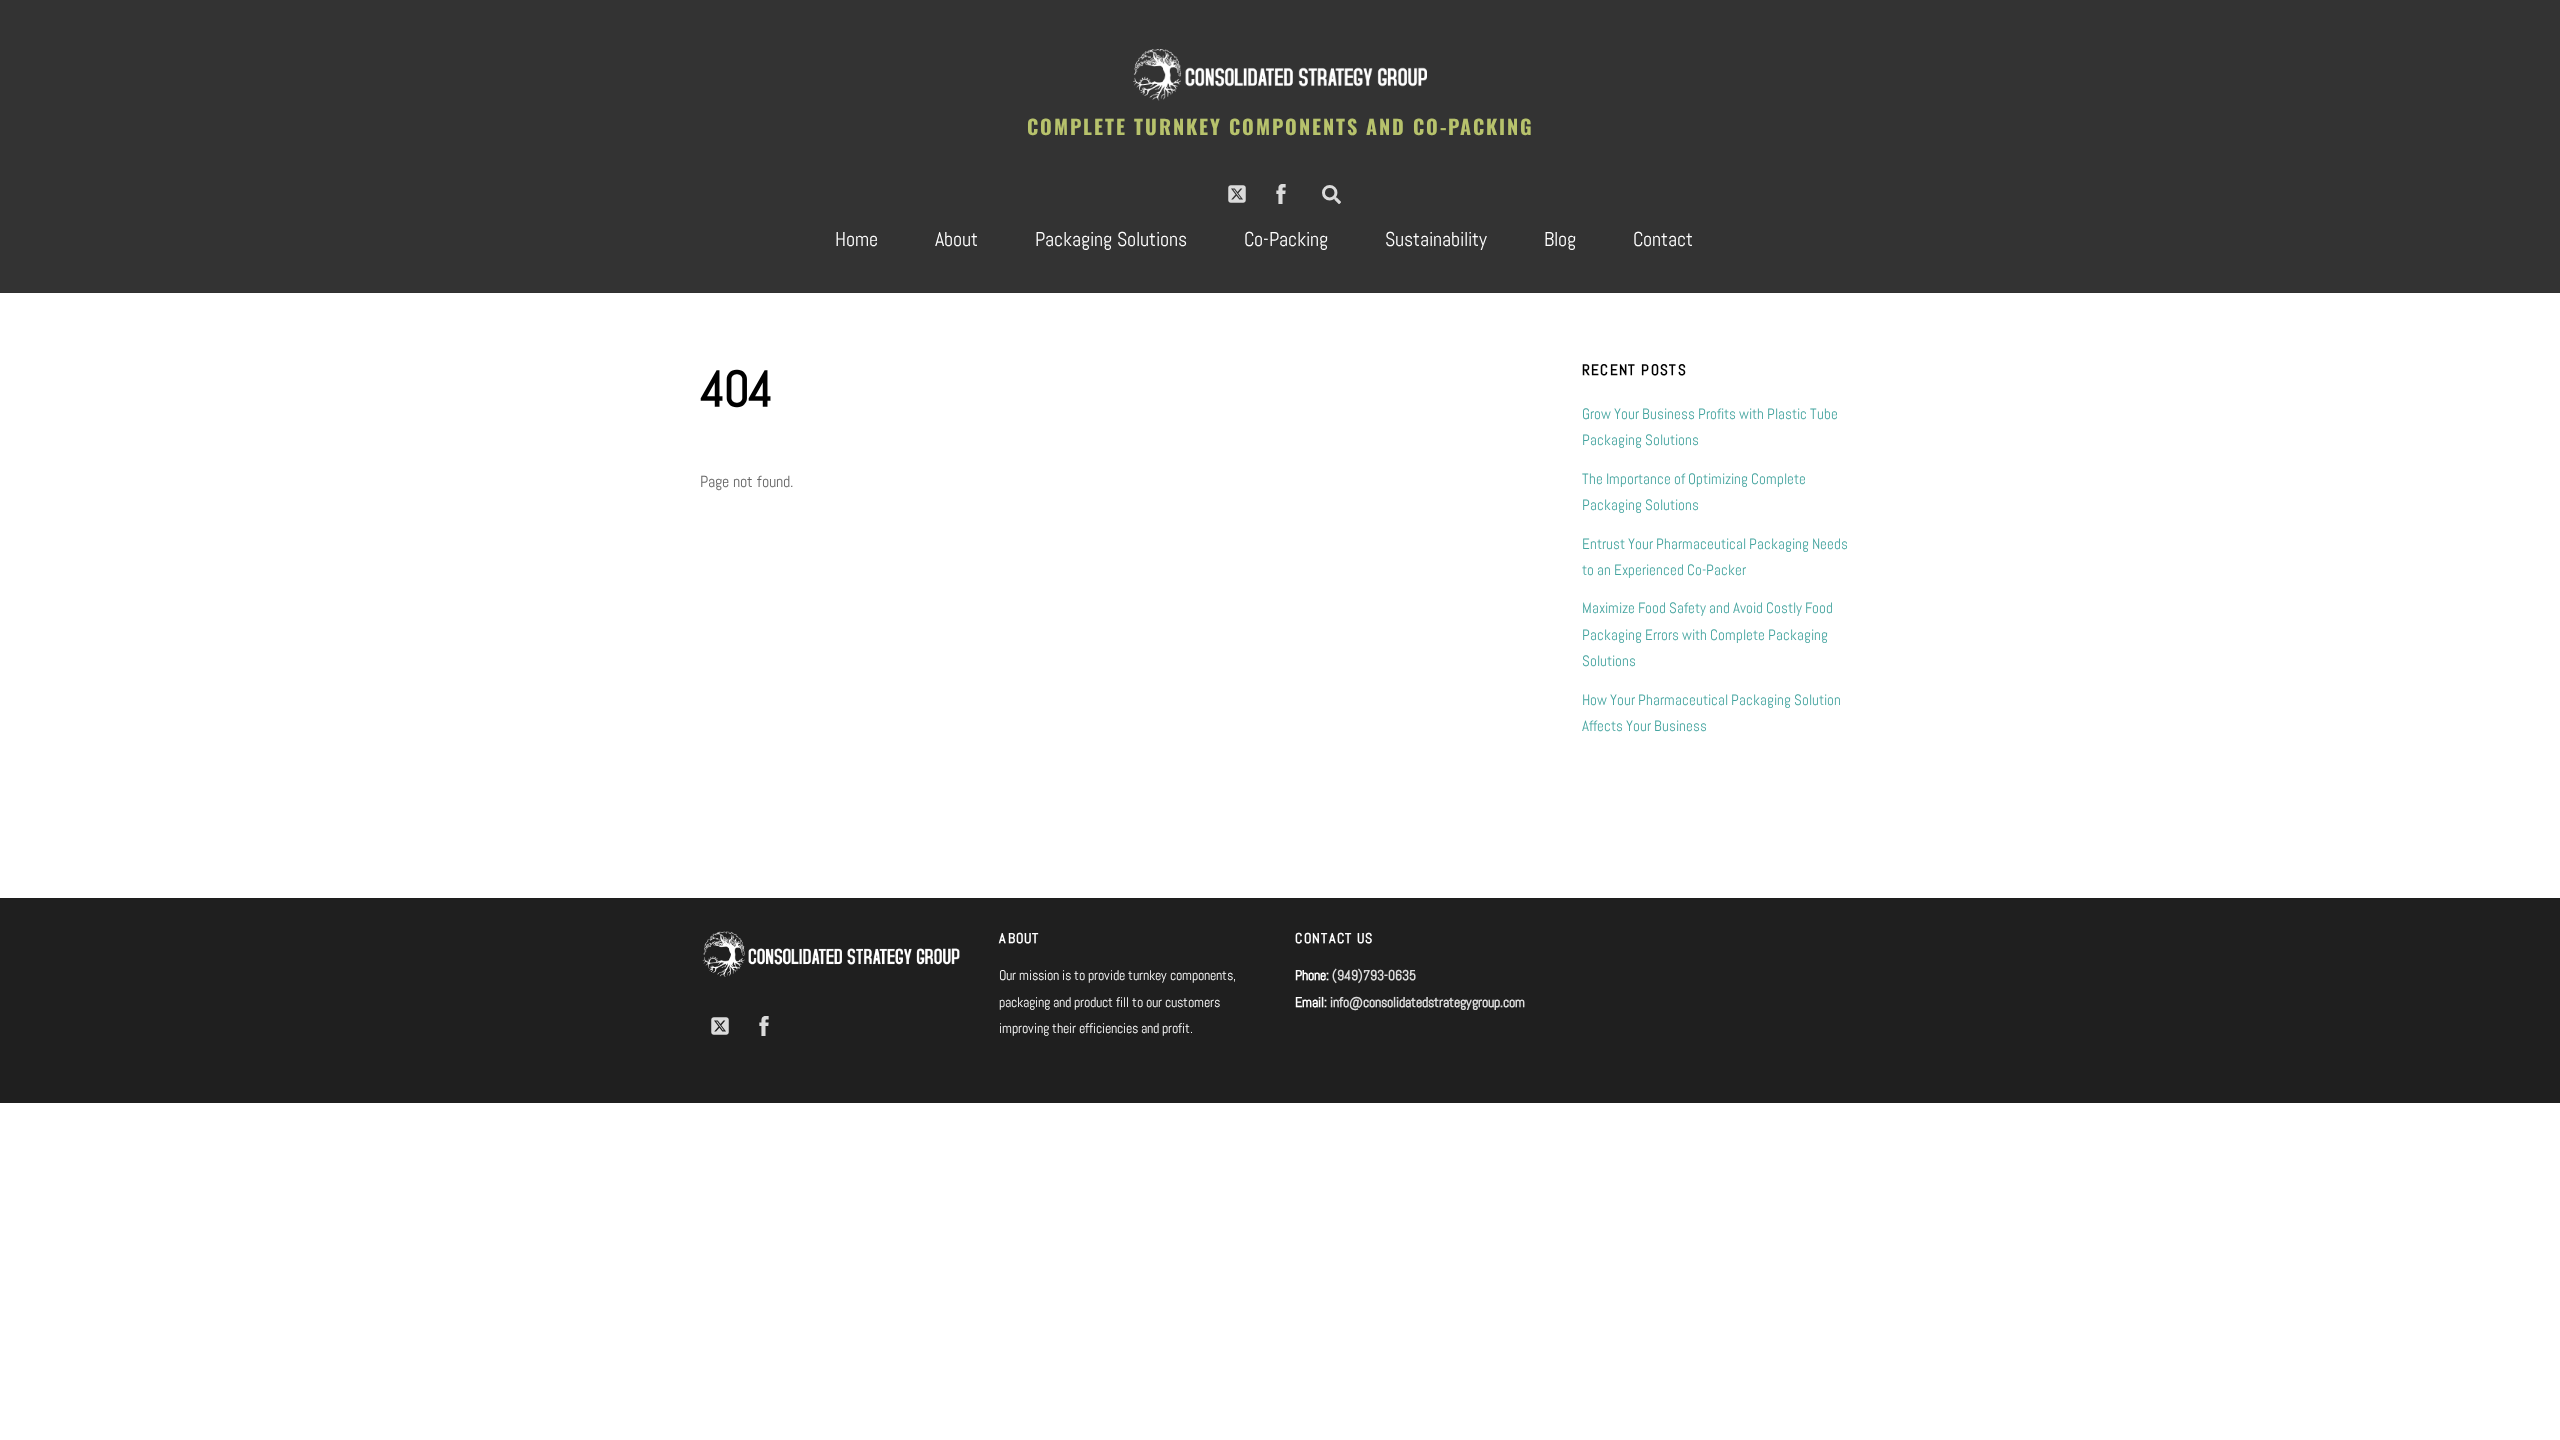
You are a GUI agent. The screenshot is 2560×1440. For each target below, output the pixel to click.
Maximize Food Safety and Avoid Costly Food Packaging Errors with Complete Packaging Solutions (1707, 634)
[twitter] (1237, 192)
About (956, 239)
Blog (1560, 239)
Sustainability (1436, 239)
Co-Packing (1286, 239)
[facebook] (1281, 192)
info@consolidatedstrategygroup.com (1427, 1002)
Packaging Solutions (1111, 239)
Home (856, 239)
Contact (1663, 239)
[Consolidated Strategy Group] (1280, 95)
